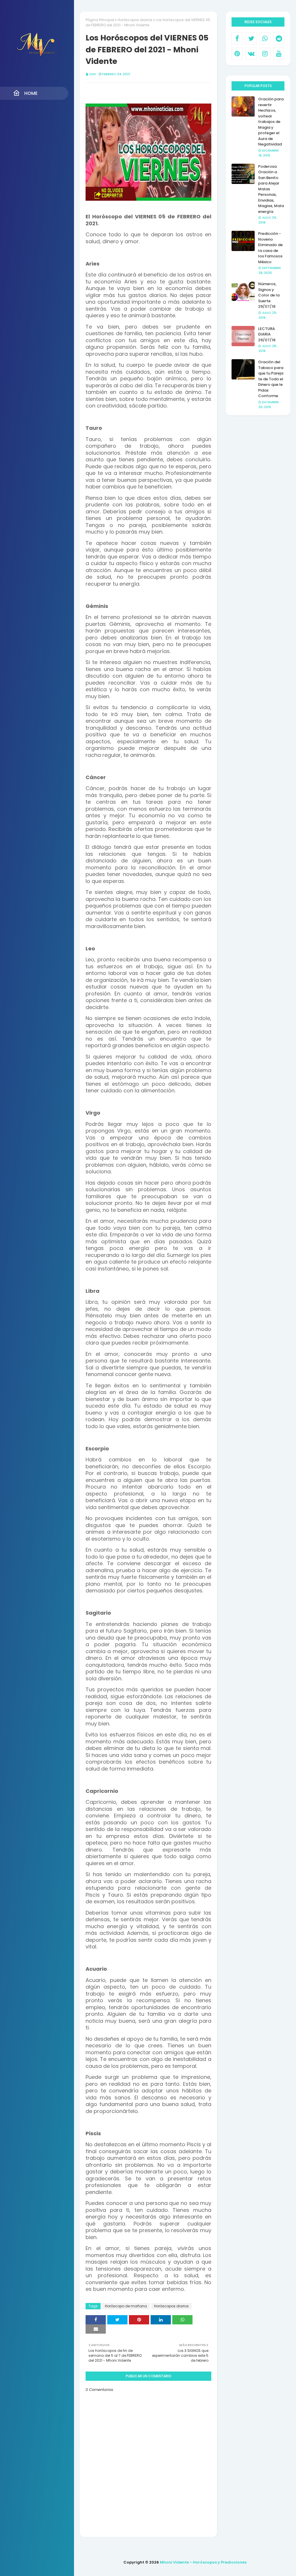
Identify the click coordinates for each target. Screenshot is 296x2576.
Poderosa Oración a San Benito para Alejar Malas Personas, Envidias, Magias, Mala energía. (271, 189)
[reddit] (279, 38)
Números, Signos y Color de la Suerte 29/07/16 (269, 295)
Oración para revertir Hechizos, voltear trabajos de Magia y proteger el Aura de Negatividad (271, 122)
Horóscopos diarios (135, 20)
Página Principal (100, 20)
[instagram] (265, 54)
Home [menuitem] (31, 93)
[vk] (251, 54)
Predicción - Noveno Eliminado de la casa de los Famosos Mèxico (270, 248)
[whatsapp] (265, 38)
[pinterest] (237, 54)
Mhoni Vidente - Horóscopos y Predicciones (203, 2562)
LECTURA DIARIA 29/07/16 (267, 334)
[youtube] (279, 54)
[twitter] (251, 38)
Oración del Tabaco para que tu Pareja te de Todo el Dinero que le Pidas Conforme (271, 379)
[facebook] (237, 38)
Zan (92, 74)
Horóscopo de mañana (126, 2306)
